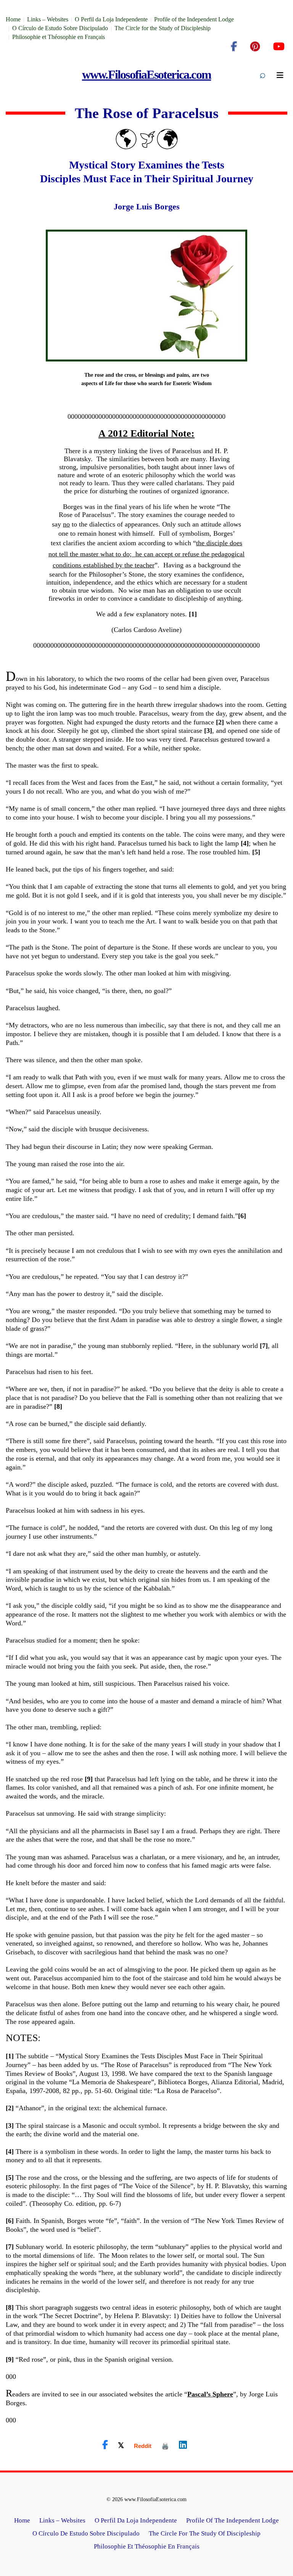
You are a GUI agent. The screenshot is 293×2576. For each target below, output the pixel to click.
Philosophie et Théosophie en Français (59, 37)
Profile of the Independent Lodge (194, 19)
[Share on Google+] (143, 2446)
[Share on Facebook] (105, 2445)
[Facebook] (234, 47)
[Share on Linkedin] (183, 2445)
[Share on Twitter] (121, 2445)
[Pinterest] (255, 47)
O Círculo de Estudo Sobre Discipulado (60, 28)
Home (13, 19)
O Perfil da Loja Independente (111, 19)
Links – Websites (48, 19)
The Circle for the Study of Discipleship (163, 28)
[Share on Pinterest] (165, 2446)
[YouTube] (279, 47)
